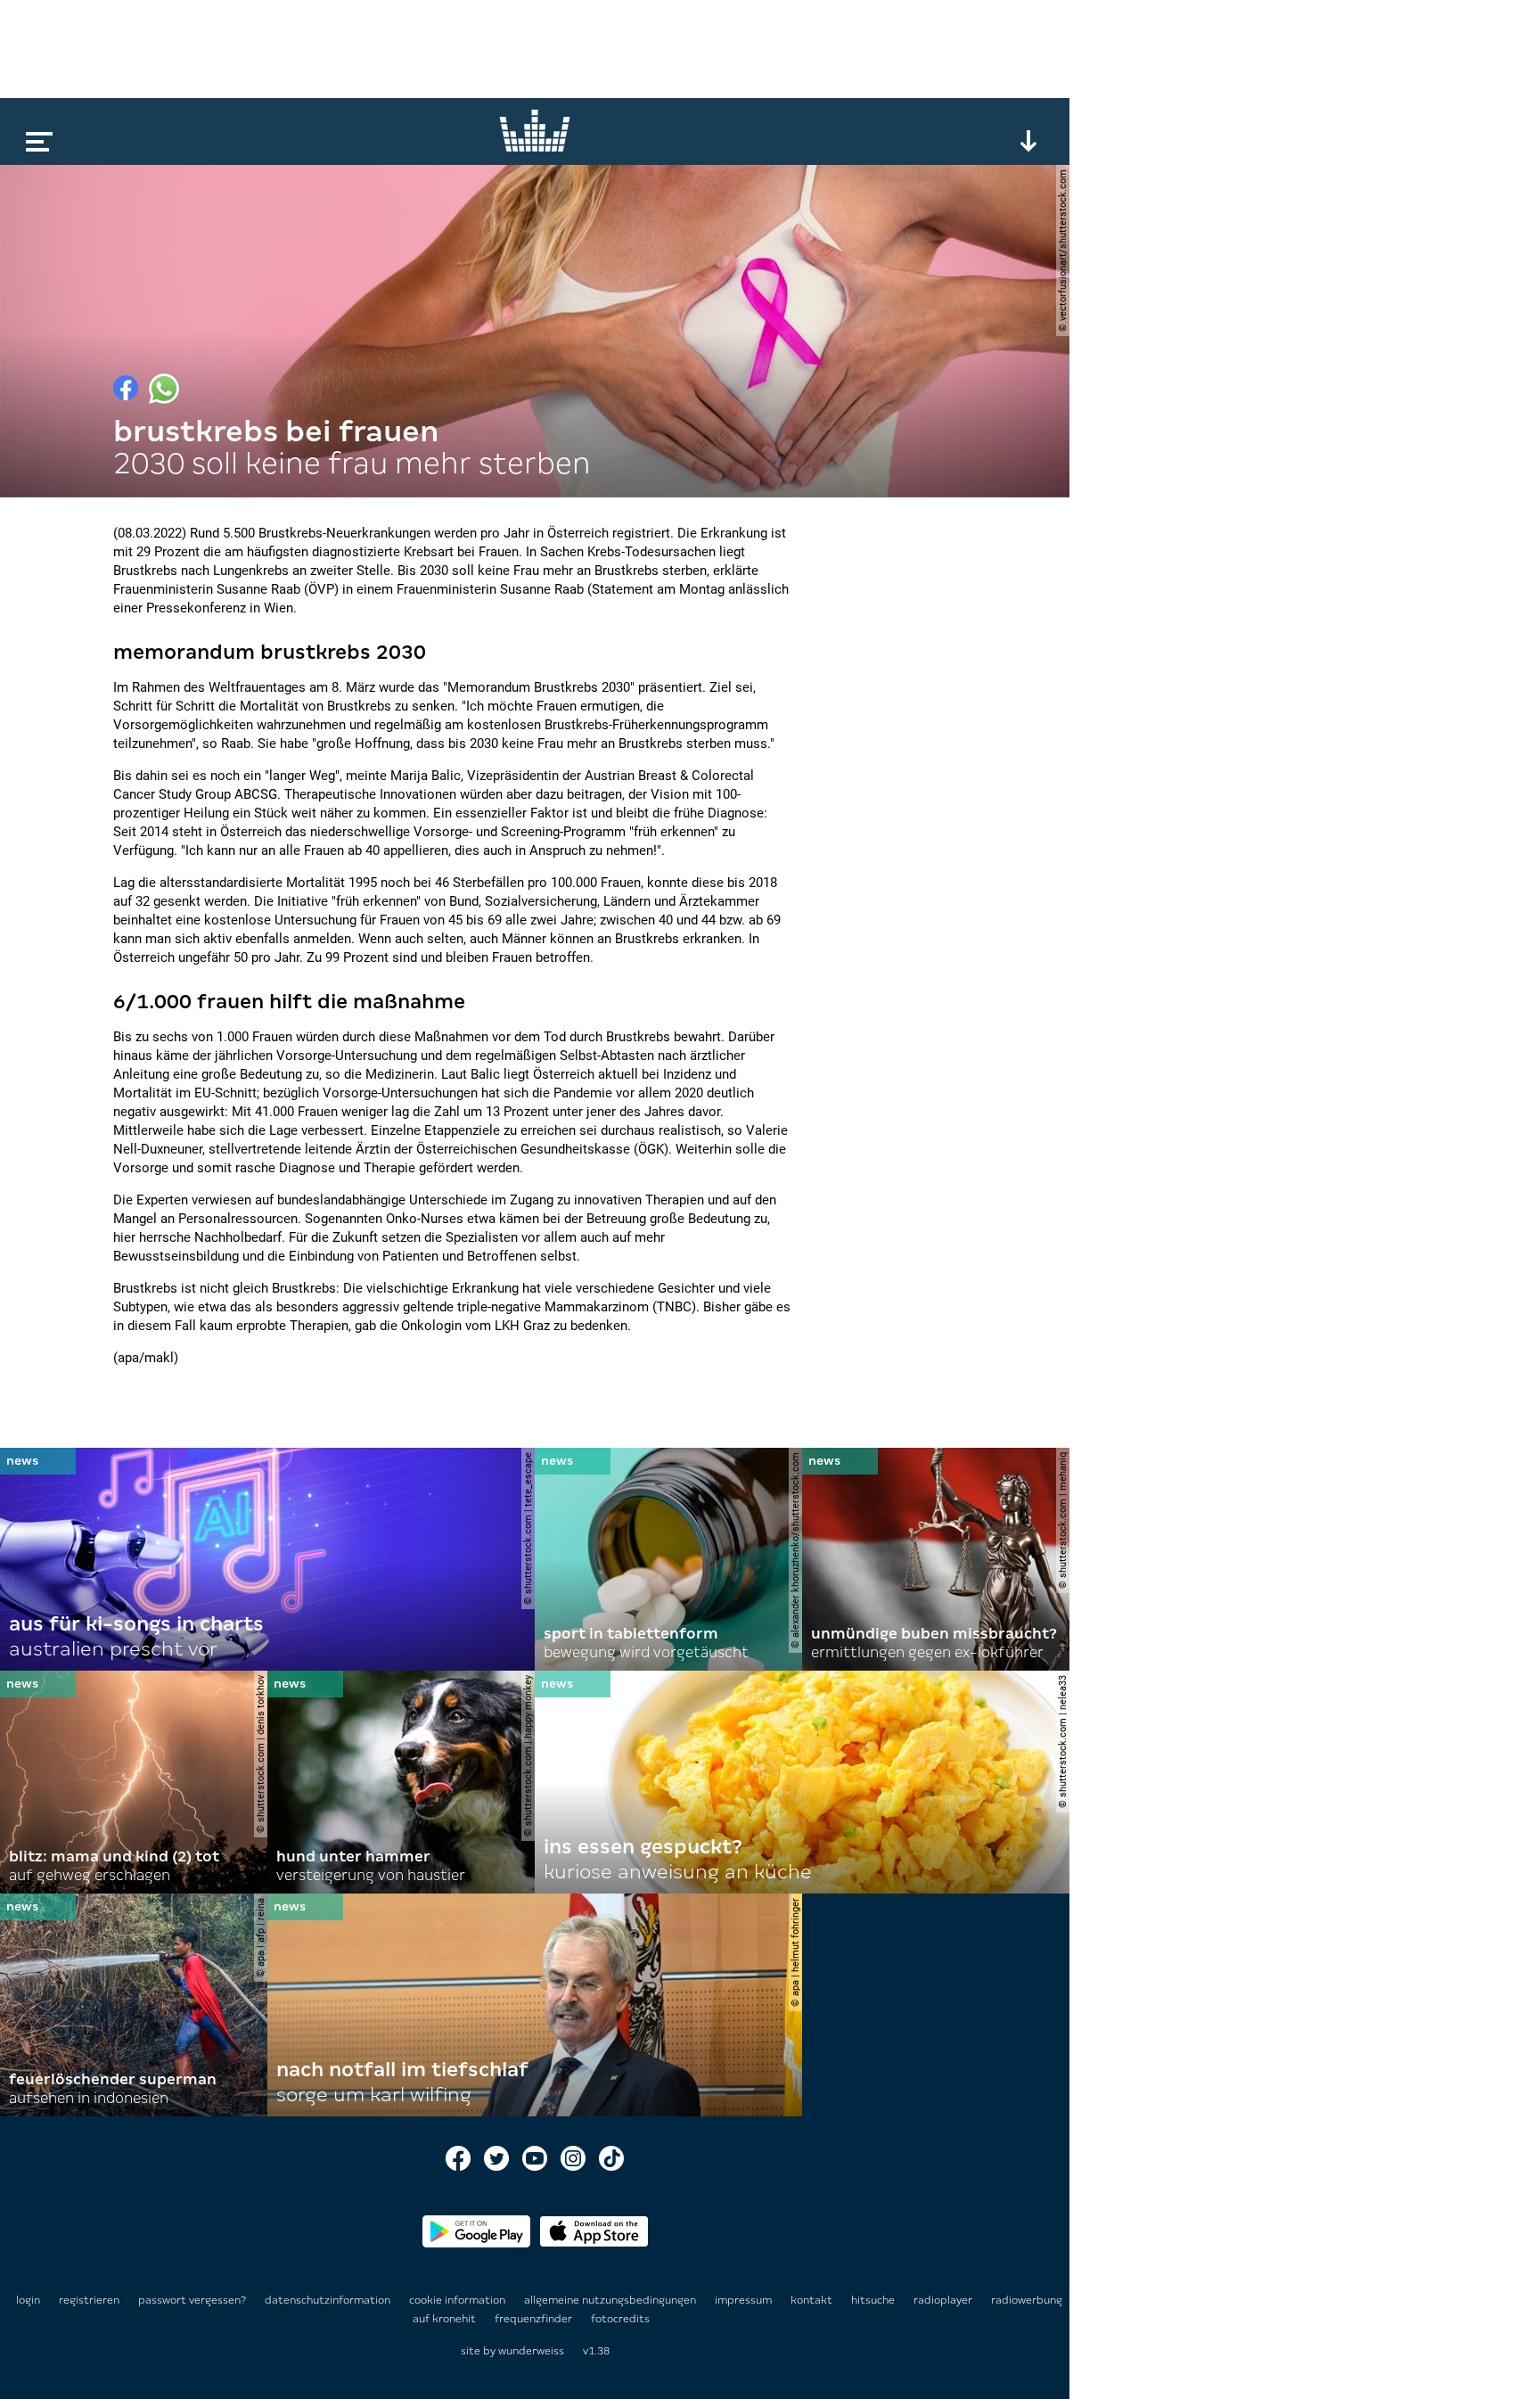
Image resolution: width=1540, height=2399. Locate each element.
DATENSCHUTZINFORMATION (329, 2300)
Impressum (745, 2300)
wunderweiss (531, 2351)
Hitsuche (874, 2300)
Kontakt (813, 2300)
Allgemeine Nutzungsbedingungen (611, 2300)
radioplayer (944, 2300)
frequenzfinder (535, 2319)
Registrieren (89, 2300)
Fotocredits (620, 2319)
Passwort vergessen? (192, 2300)
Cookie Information (459, 2300)
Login (28, 2300)
